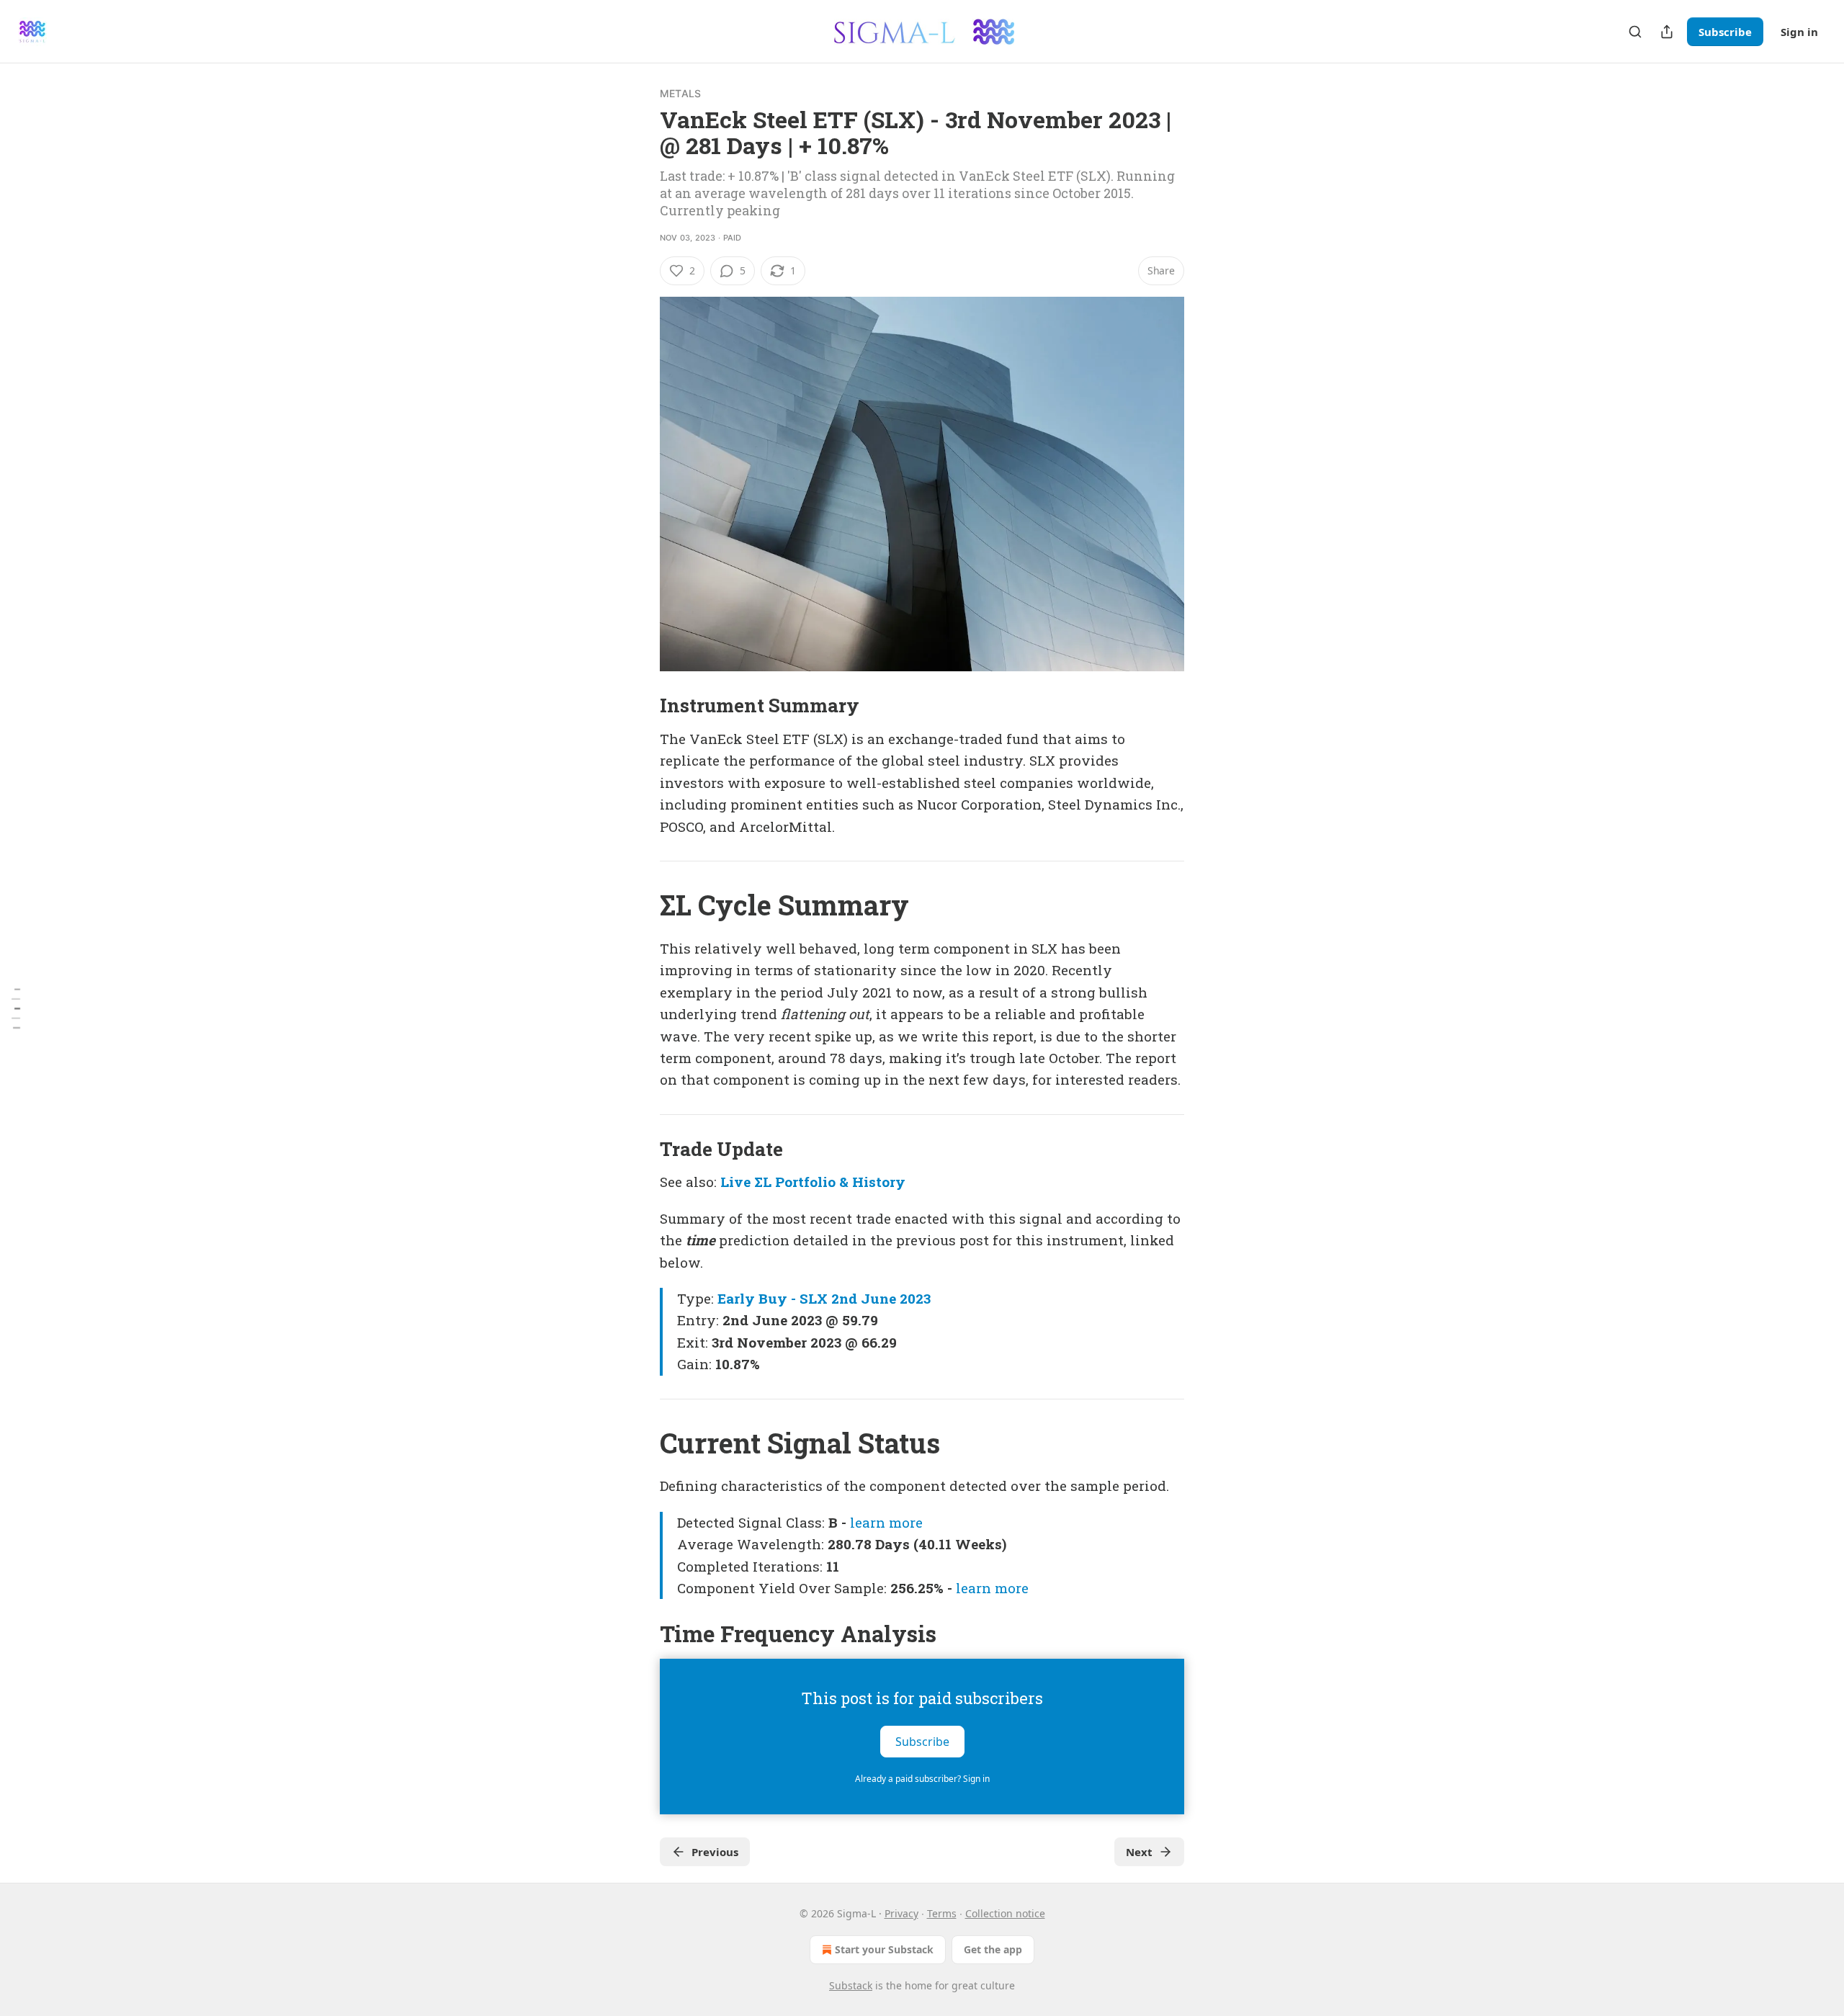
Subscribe (1725, 32)
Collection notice (1005, 1913)
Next (1139, 1852)
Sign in (1799, 32)
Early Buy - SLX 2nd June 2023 (824, 1298)
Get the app (993, 1949)
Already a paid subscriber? (922, 1779)
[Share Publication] (1667, 32)
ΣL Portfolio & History (830, 1182)
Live (735, 1182)
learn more (886, 1522)
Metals (680, 93)
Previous (715, 1852)
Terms (942, 1913)
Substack (851, 1985)
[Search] (1635, 32)
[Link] (640, 706)
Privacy (901, 1913)
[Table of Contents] (16, 1008)
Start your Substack (884, 1949)
